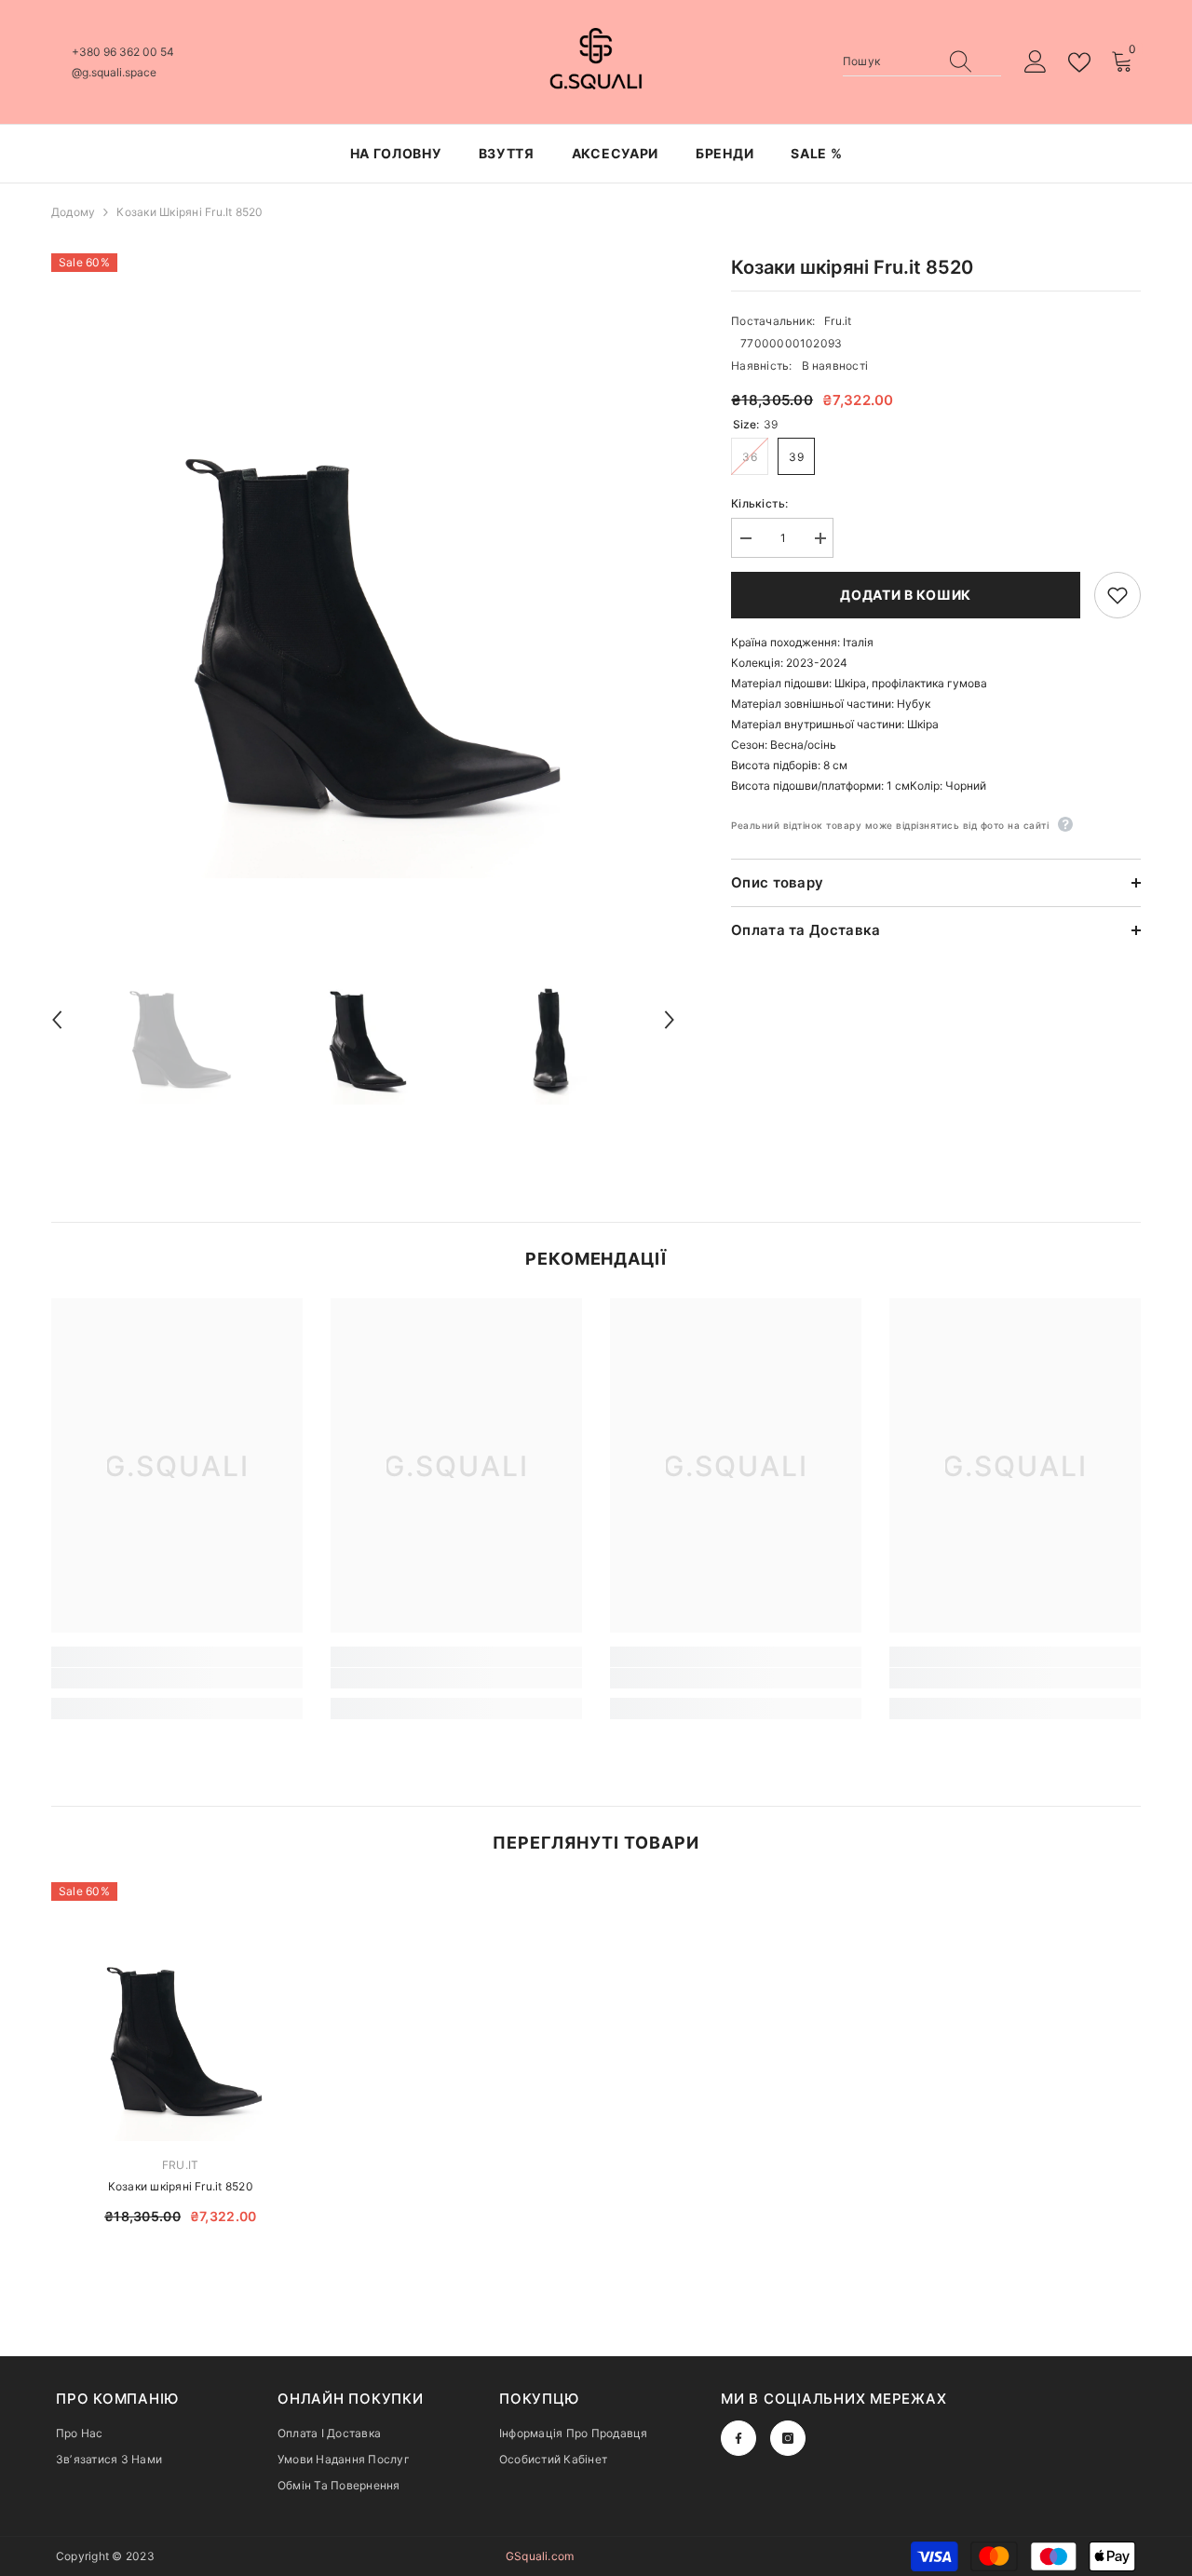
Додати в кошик (906, 595)
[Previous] (57, 1020)
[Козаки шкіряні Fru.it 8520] (181, 2012)
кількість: (759, 503)
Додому (73, 212)
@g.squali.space (114, 72)
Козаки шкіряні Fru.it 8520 (181, 2186)
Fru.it (838, 321)
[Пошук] (922, 62)
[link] (177, 1678)
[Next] (670, 1020)
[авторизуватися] (1036, 62)
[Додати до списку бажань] (1117, 595)
